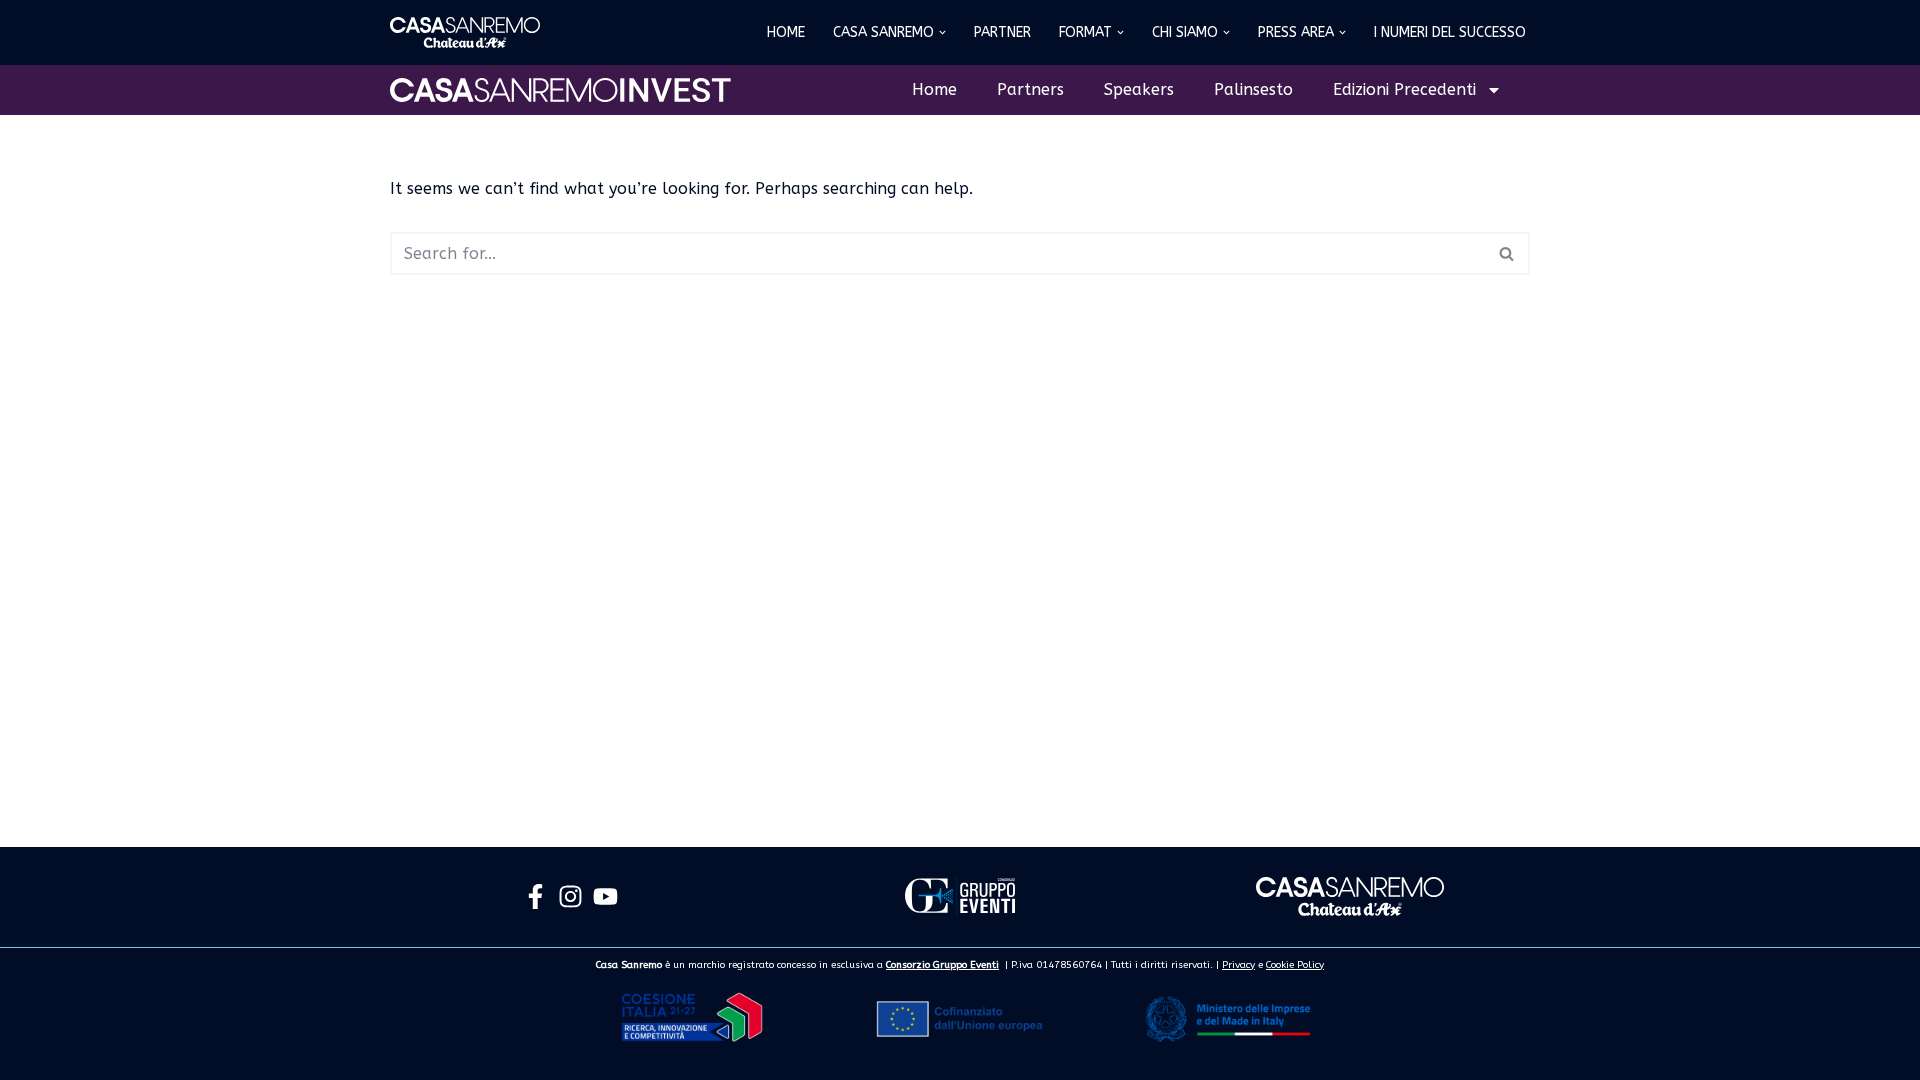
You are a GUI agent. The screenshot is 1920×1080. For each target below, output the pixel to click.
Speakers (1139, 89)
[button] (942, 32)
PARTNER (1002, 32)
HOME (786, 32)
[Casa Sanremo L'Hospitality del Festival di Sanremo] (465, 32)
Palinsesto (1253, 89)
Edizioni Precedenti (1404, 89)
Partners (1030, 89)
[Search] (1507, 253)
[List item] (535, 896)
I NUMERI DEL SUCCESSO (1450, 32)
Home (934, 89)
